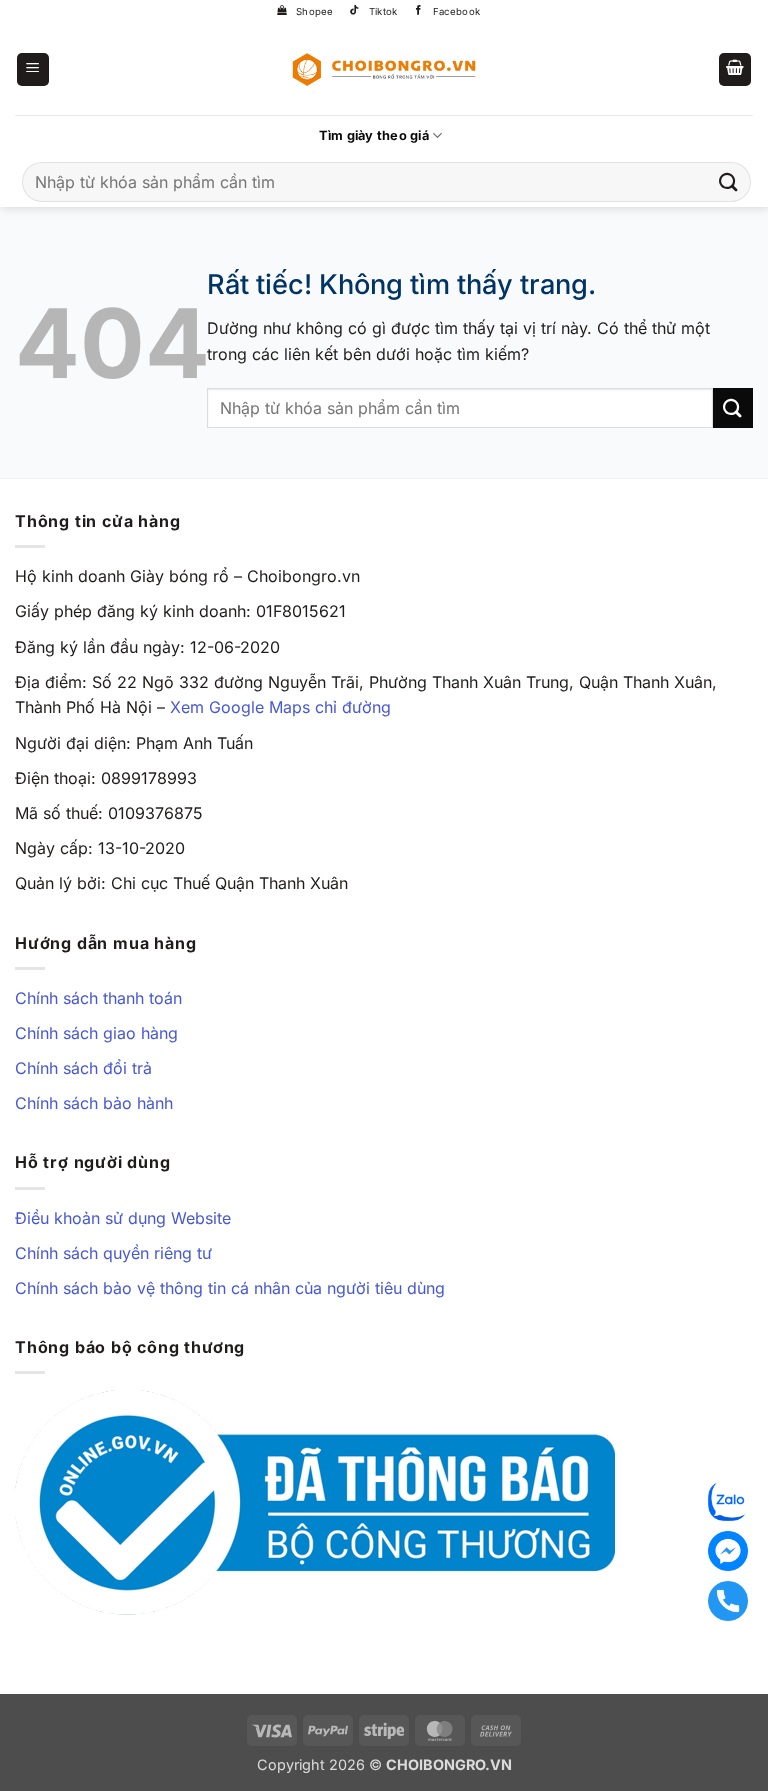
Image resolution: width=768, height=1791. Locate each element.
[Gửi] (729, 181)
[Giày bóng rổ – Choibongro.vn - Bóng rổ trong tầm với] (384, 69)
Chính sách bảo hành (94, 1103)
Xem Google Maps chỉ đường (280, 707)
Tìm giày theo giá (374, 135)
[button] (33, 69)
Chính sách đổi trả (83, 1068)
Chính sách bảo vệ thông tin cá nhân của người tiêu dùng (230, 1288)
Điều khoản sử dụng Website (123, 1218)
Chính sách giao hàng (96, 1033)
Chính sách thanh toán (98, 998)
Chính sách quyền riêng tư (113, 1253)
